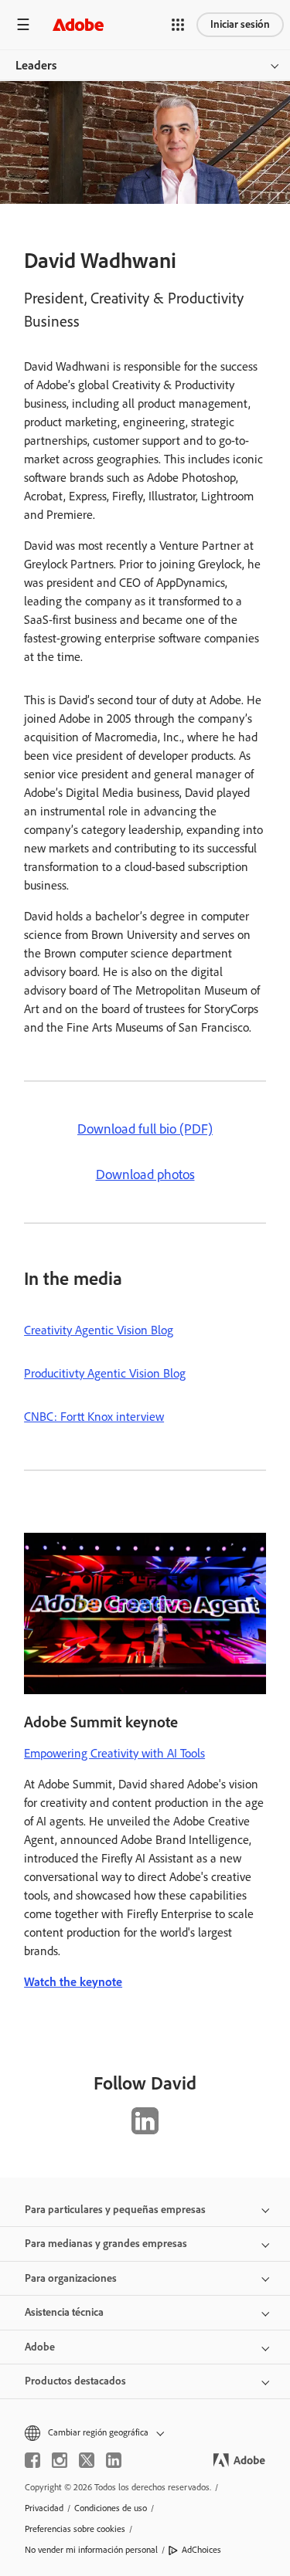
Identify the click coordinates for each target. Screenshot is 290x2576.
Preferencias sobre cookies (75, 2529)
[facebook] (32, 2460)
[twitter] (87, 2460)
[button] (178, 25)
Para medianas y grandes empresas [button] (106, 2244)
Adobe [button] (40, 2347)
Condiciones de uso (111, 2508)
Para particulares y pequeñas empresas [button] (115, 2210)
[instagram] (60, 2460)
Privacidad (44, 2508)
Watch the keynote (73, 1982)
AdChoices (201, 2550)
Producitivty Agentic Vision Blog (105, 1373)
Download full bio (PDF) (145, 1129)
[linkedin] (114, 2460)
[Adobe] (78, 24)
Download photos (145, 1174)
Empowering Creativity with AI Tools (114, 1753)
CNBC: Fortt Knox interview (94, 1417)
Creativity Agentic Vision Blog (99, 1330)
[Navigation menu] (23, 24)
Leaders (36, 65)
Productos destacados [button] (75, 2381)
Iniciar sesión (240, 24)
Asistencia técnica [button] (64, 2312)
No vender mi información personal (91, 2550)
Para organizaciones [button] (71, 2278)
